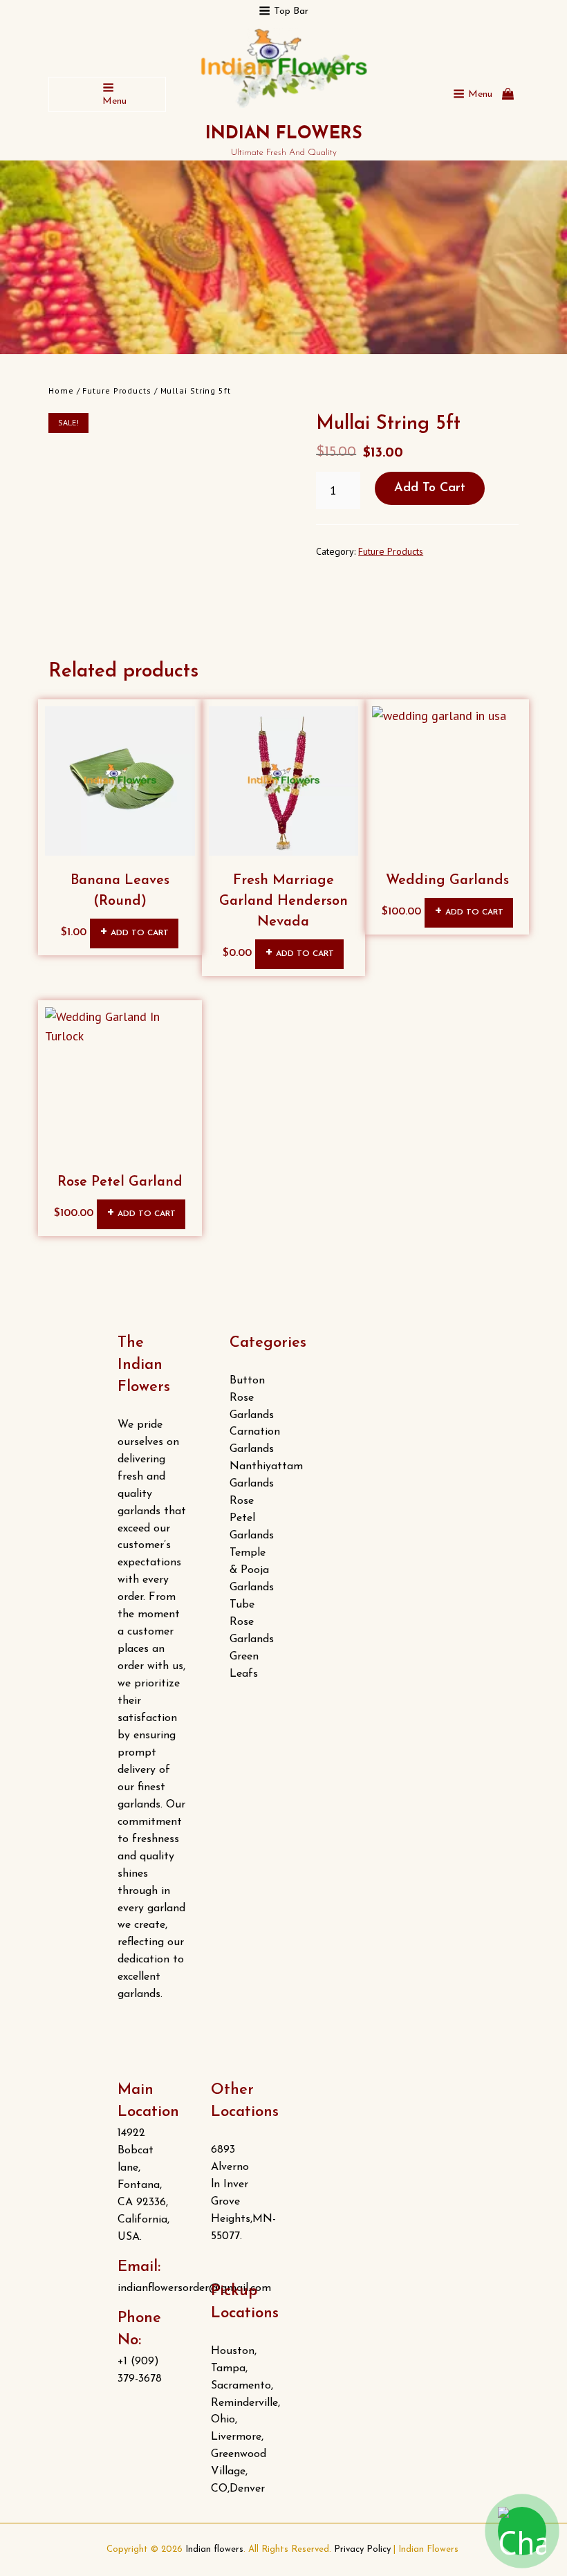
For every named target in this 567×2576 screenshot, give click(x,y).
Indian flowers (284, 134)
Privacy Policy (362, 2549)
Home (61, 390)
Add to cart (430, 488)
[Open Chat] (522, 2531)
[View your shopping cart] (508, 94)
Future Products (117, 390)
